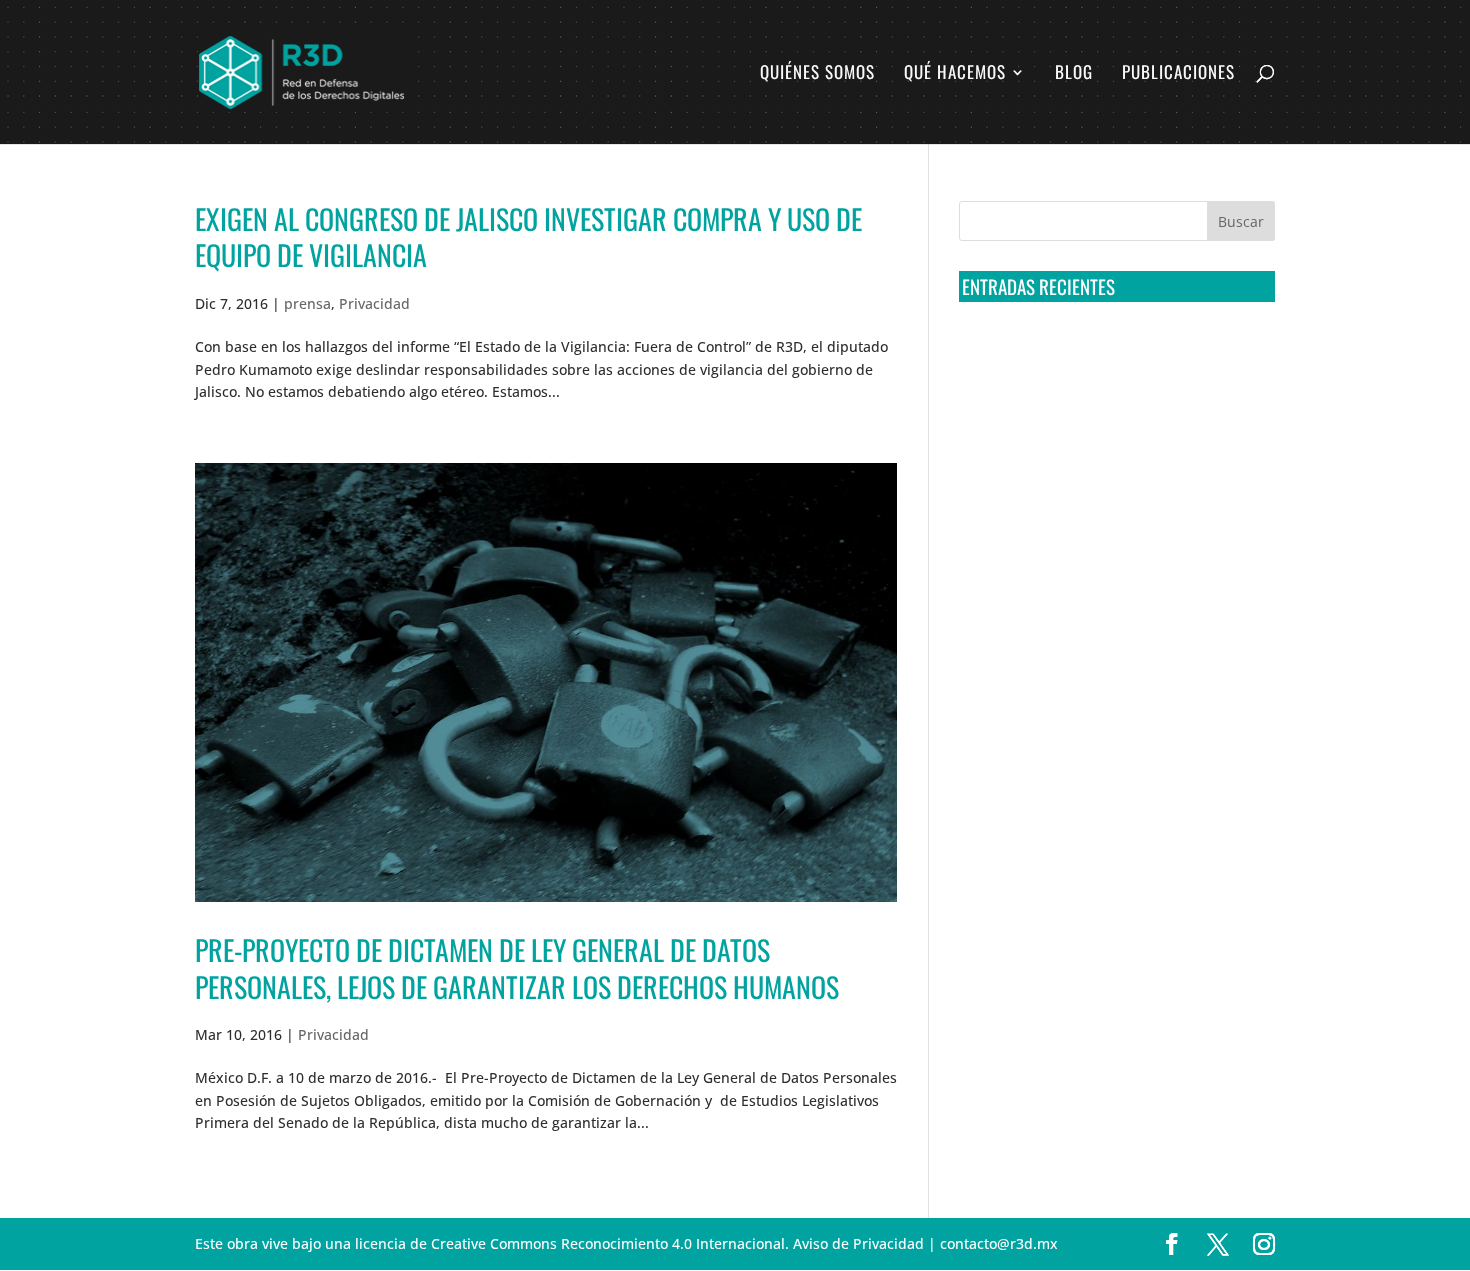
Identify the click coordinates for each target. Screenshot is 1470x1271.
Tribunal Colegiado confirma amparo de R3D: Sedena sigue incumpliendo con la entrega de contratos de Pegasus (1113, 355)
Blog (1074, 74)
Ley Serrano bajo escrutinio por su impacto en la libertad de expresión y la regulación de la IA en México (1113, 577)
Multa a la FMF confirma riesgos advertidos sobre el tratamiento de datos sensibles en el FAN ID (1110, 429)
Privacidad (374, 303)
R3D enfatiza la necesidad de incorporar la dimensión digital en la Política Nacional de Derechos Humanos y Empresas (1104, 652)
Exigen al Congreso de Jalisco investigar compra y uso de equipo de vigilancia (528, 236)
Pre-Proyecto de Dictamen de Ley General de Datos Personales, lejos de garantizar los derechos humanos (517, 967)
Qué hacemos (955, 74)
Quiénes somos (817, 74)
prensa (307, 303)
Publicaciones (1178, 74)
